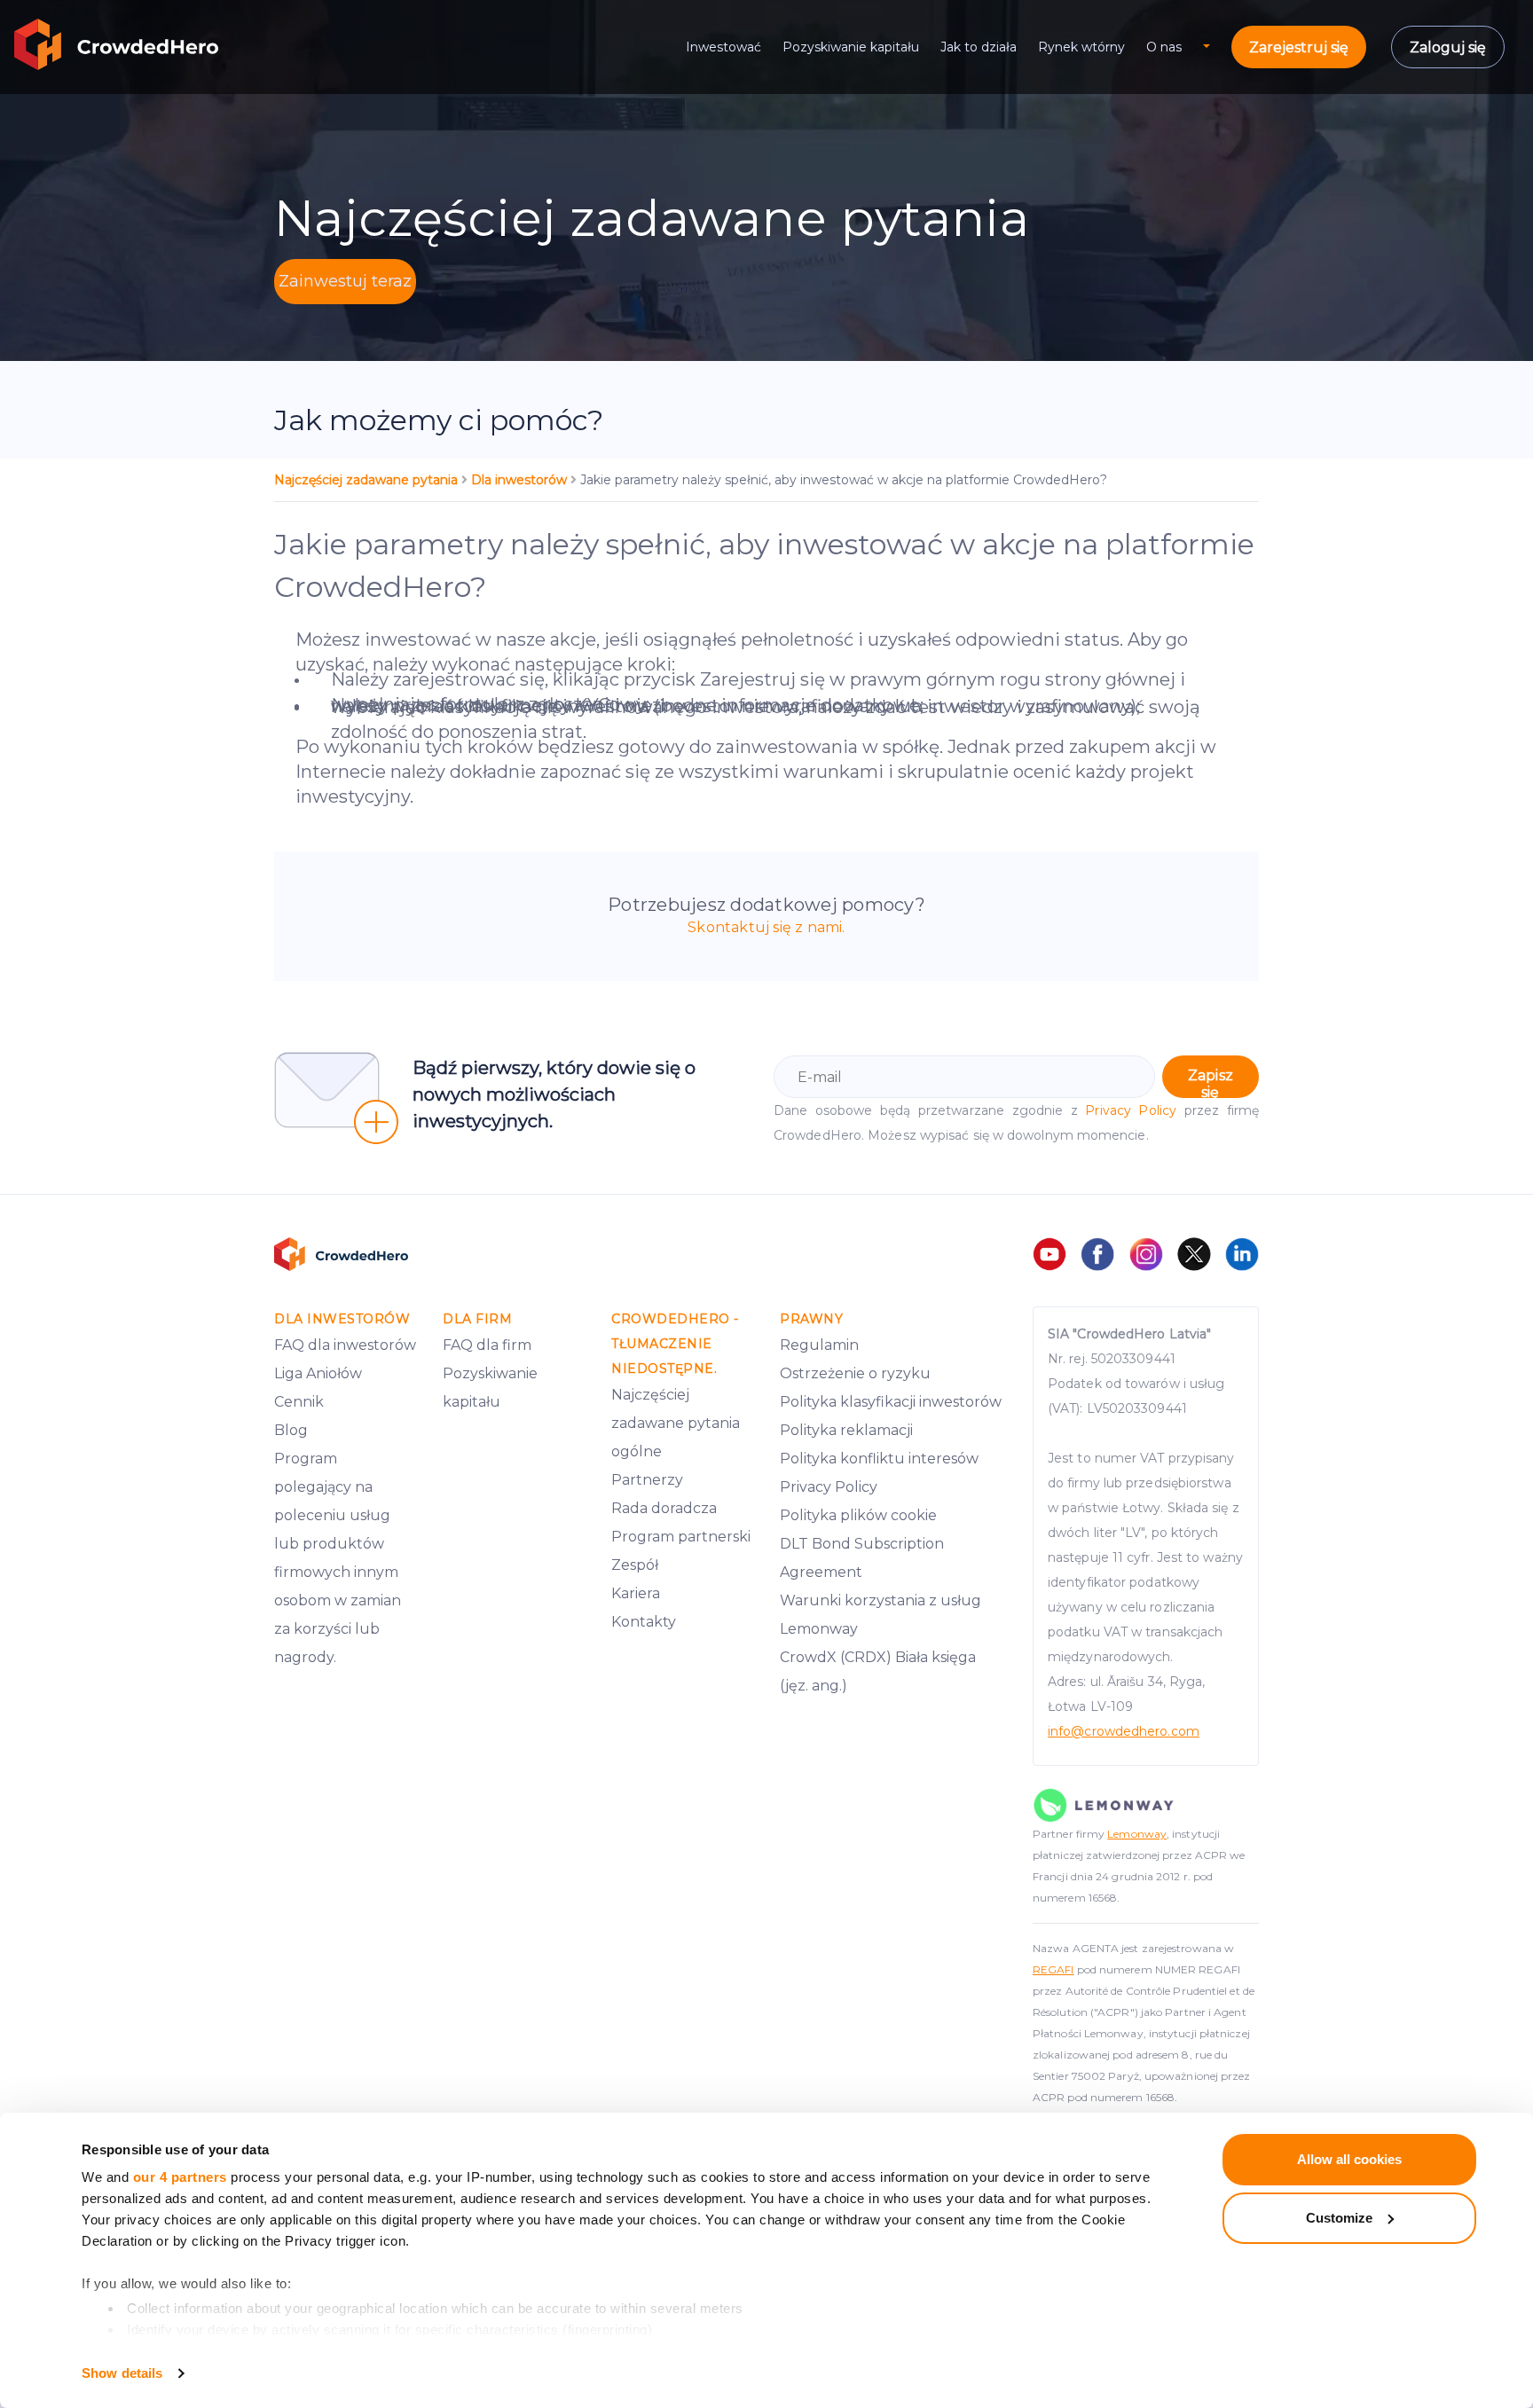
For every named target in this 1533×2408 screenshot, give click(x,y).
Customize (1339, 2218)
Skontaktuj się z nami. (766, 927)
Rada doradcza (664, 1508)
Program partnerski (681, 1537)
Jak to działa (979, 47)
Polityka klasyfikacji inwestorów (891, 1402)
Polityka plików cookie (858, 1515)
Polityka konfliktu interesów (879, 1459)
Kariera (636, 1593)
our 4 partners (180, 2177)
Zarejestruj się (1299, 47)
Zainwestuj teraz (345, 281)
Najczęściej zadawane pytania (368, 480)
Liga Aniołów (318, 1373)
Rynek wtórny (1081, 47)
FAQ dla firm (487, 1345)
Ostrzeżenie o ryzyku (855, 1373)
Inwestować (723, 47)
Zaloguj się (1448, 47)
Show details (122, 2373)
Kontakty (644, 1622)
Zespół (635, 1565)
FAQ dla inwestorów (345, 1345)
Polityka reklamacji (846, 1430)
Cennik (299, 1402)
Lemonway (1137, 1834)
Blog (291, 1430)
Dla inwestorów (521, 480)
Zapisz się (1211, 1082)
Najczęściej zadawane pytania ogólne (676, 1423)
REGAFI (1053, 1969)
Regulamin (819, 1345)
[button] (1217, 47)
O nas (1164, 47)
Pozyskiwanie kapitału (851, 47)
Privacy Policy (1131, 1110)
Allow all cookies (1349, 2159)
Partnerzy (647, 1480)
